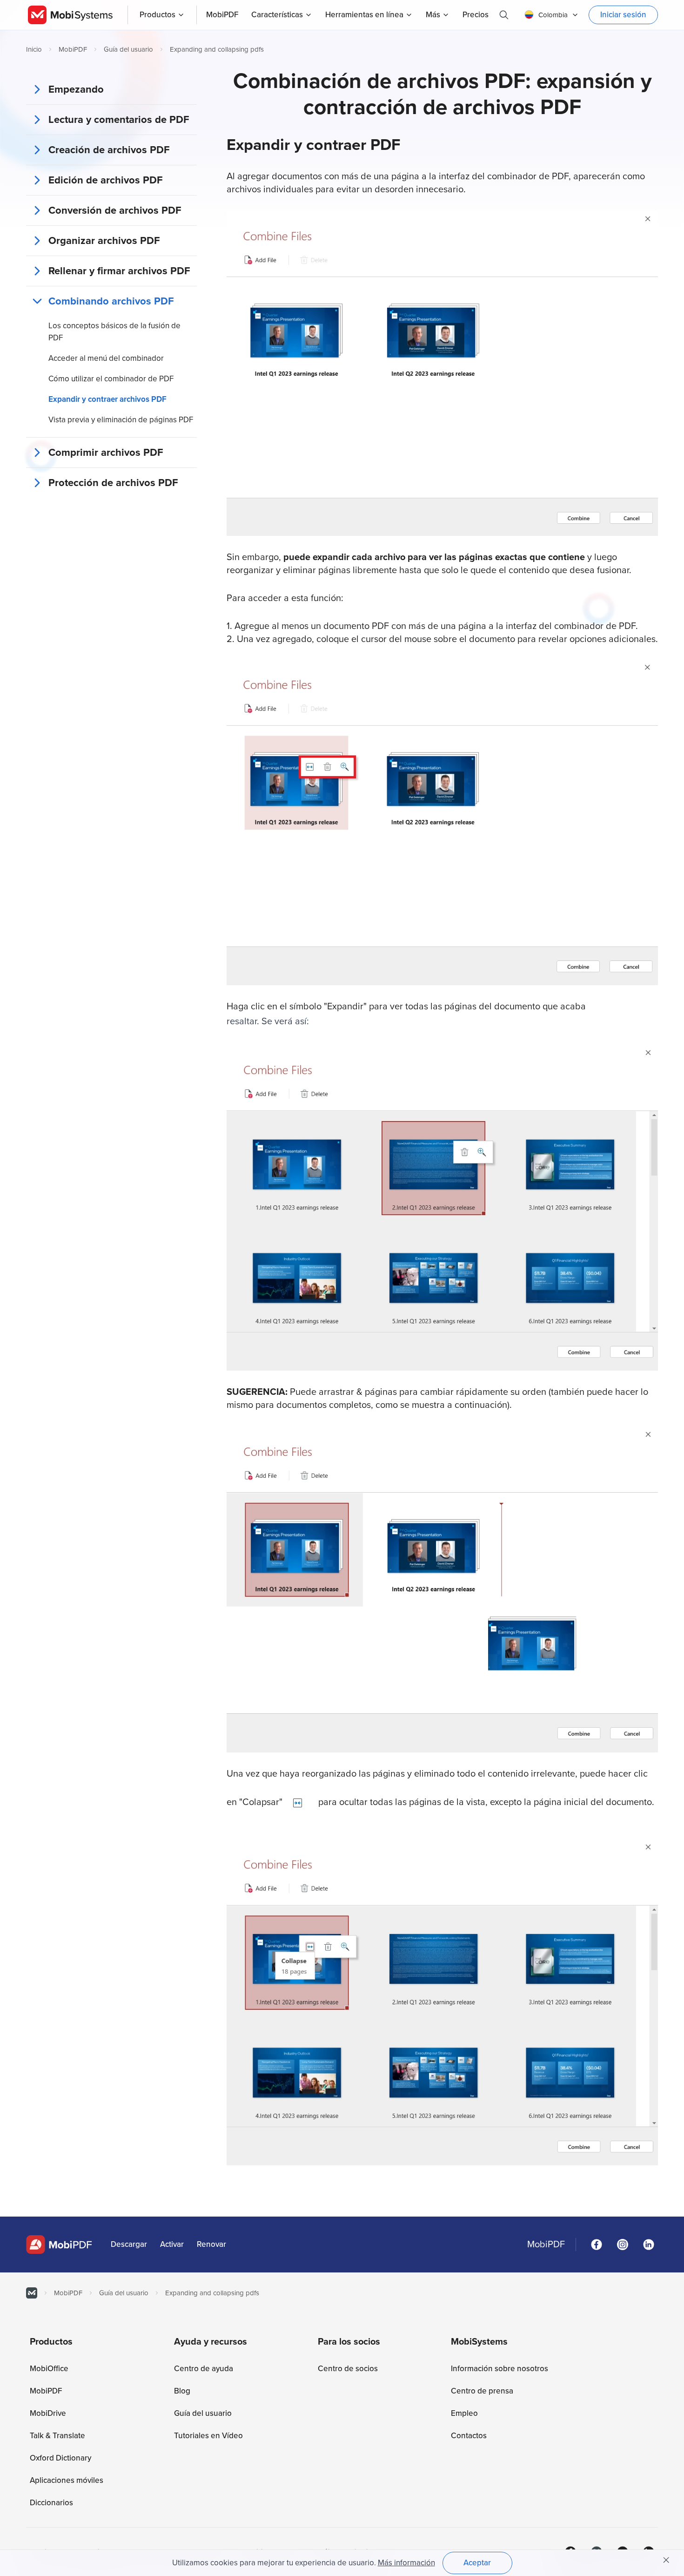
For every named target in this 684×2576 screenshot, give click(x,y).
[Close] (666, 2560)
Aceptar (477, 2563)
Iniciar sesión (623, 15)
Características (277, 15)
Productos (158, 15)
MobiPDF (73, 49)
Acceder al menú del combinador (106, 358)
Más (433, 15)
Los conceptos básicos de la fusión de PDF (114, 332)
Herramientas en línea (364, 15)
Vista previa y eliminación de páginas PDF (121, 420)
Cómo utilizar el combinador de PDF (111, 379)
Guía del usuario (128, 49)
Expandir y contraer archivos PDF (107, 399)
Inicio (34, 49)
